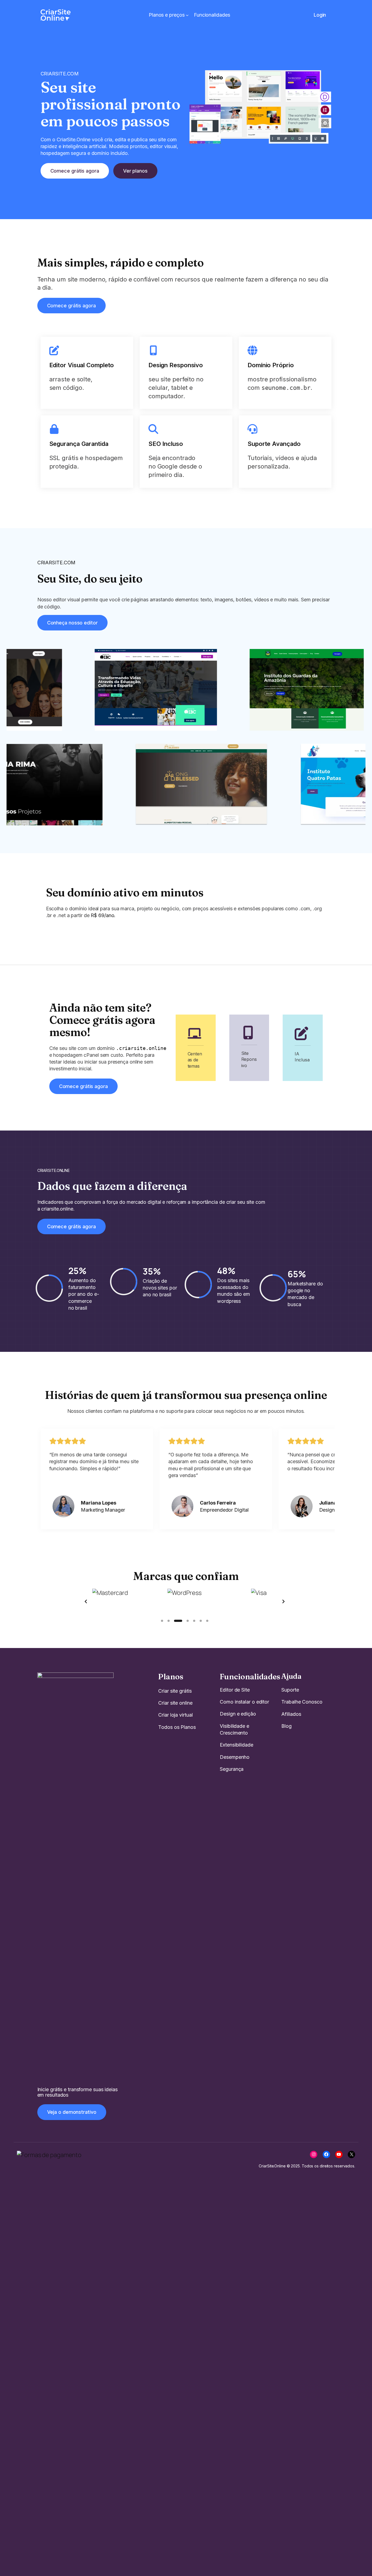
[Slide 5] (194, 1621)
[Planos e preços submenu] (187, 15)
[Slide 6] (201, 1621)
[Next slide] (283, 1601)
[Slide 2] (169, 1621)
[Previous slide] (86, 1601)
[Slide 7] (207, 1621)
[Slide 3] (178, 1621)
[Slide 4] (188, 1621)
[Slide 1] (162, 1621)
